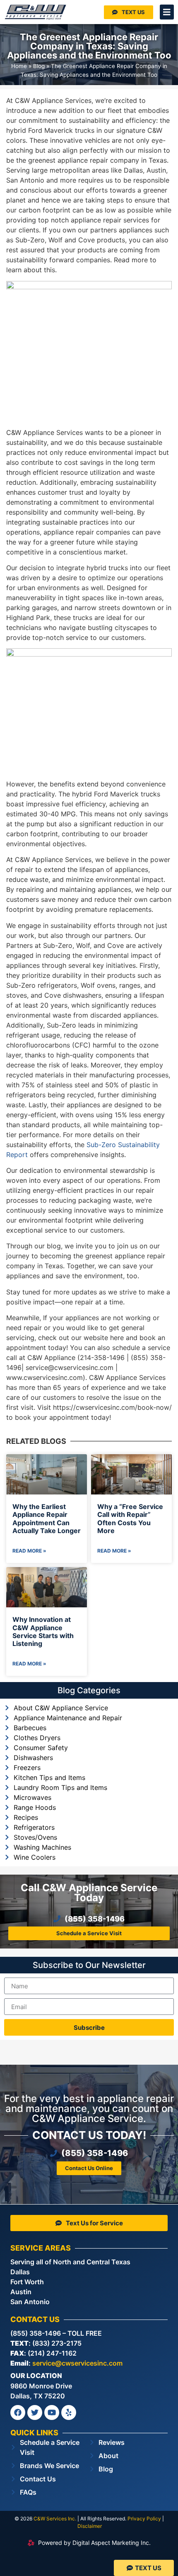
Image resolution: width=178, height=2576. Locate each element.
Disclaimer (90, 2526)
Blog (39, 66)
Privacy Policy (144, 2519)
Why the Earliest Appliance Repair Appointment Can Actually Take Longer (47, 1519)
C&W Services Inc (54, 2519)
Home (19, 66)
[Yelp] (69, 2412)
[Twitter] (35, 2412)
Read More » (29, 1551)
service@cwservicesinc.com (77, 2363)
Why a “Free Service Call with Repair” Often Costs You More (130, 1519)
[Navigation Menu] (167, 12)
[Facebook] (18, 2412)
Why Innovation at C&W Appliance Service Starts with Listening (43, 1631)
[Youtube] (52, 2412)
